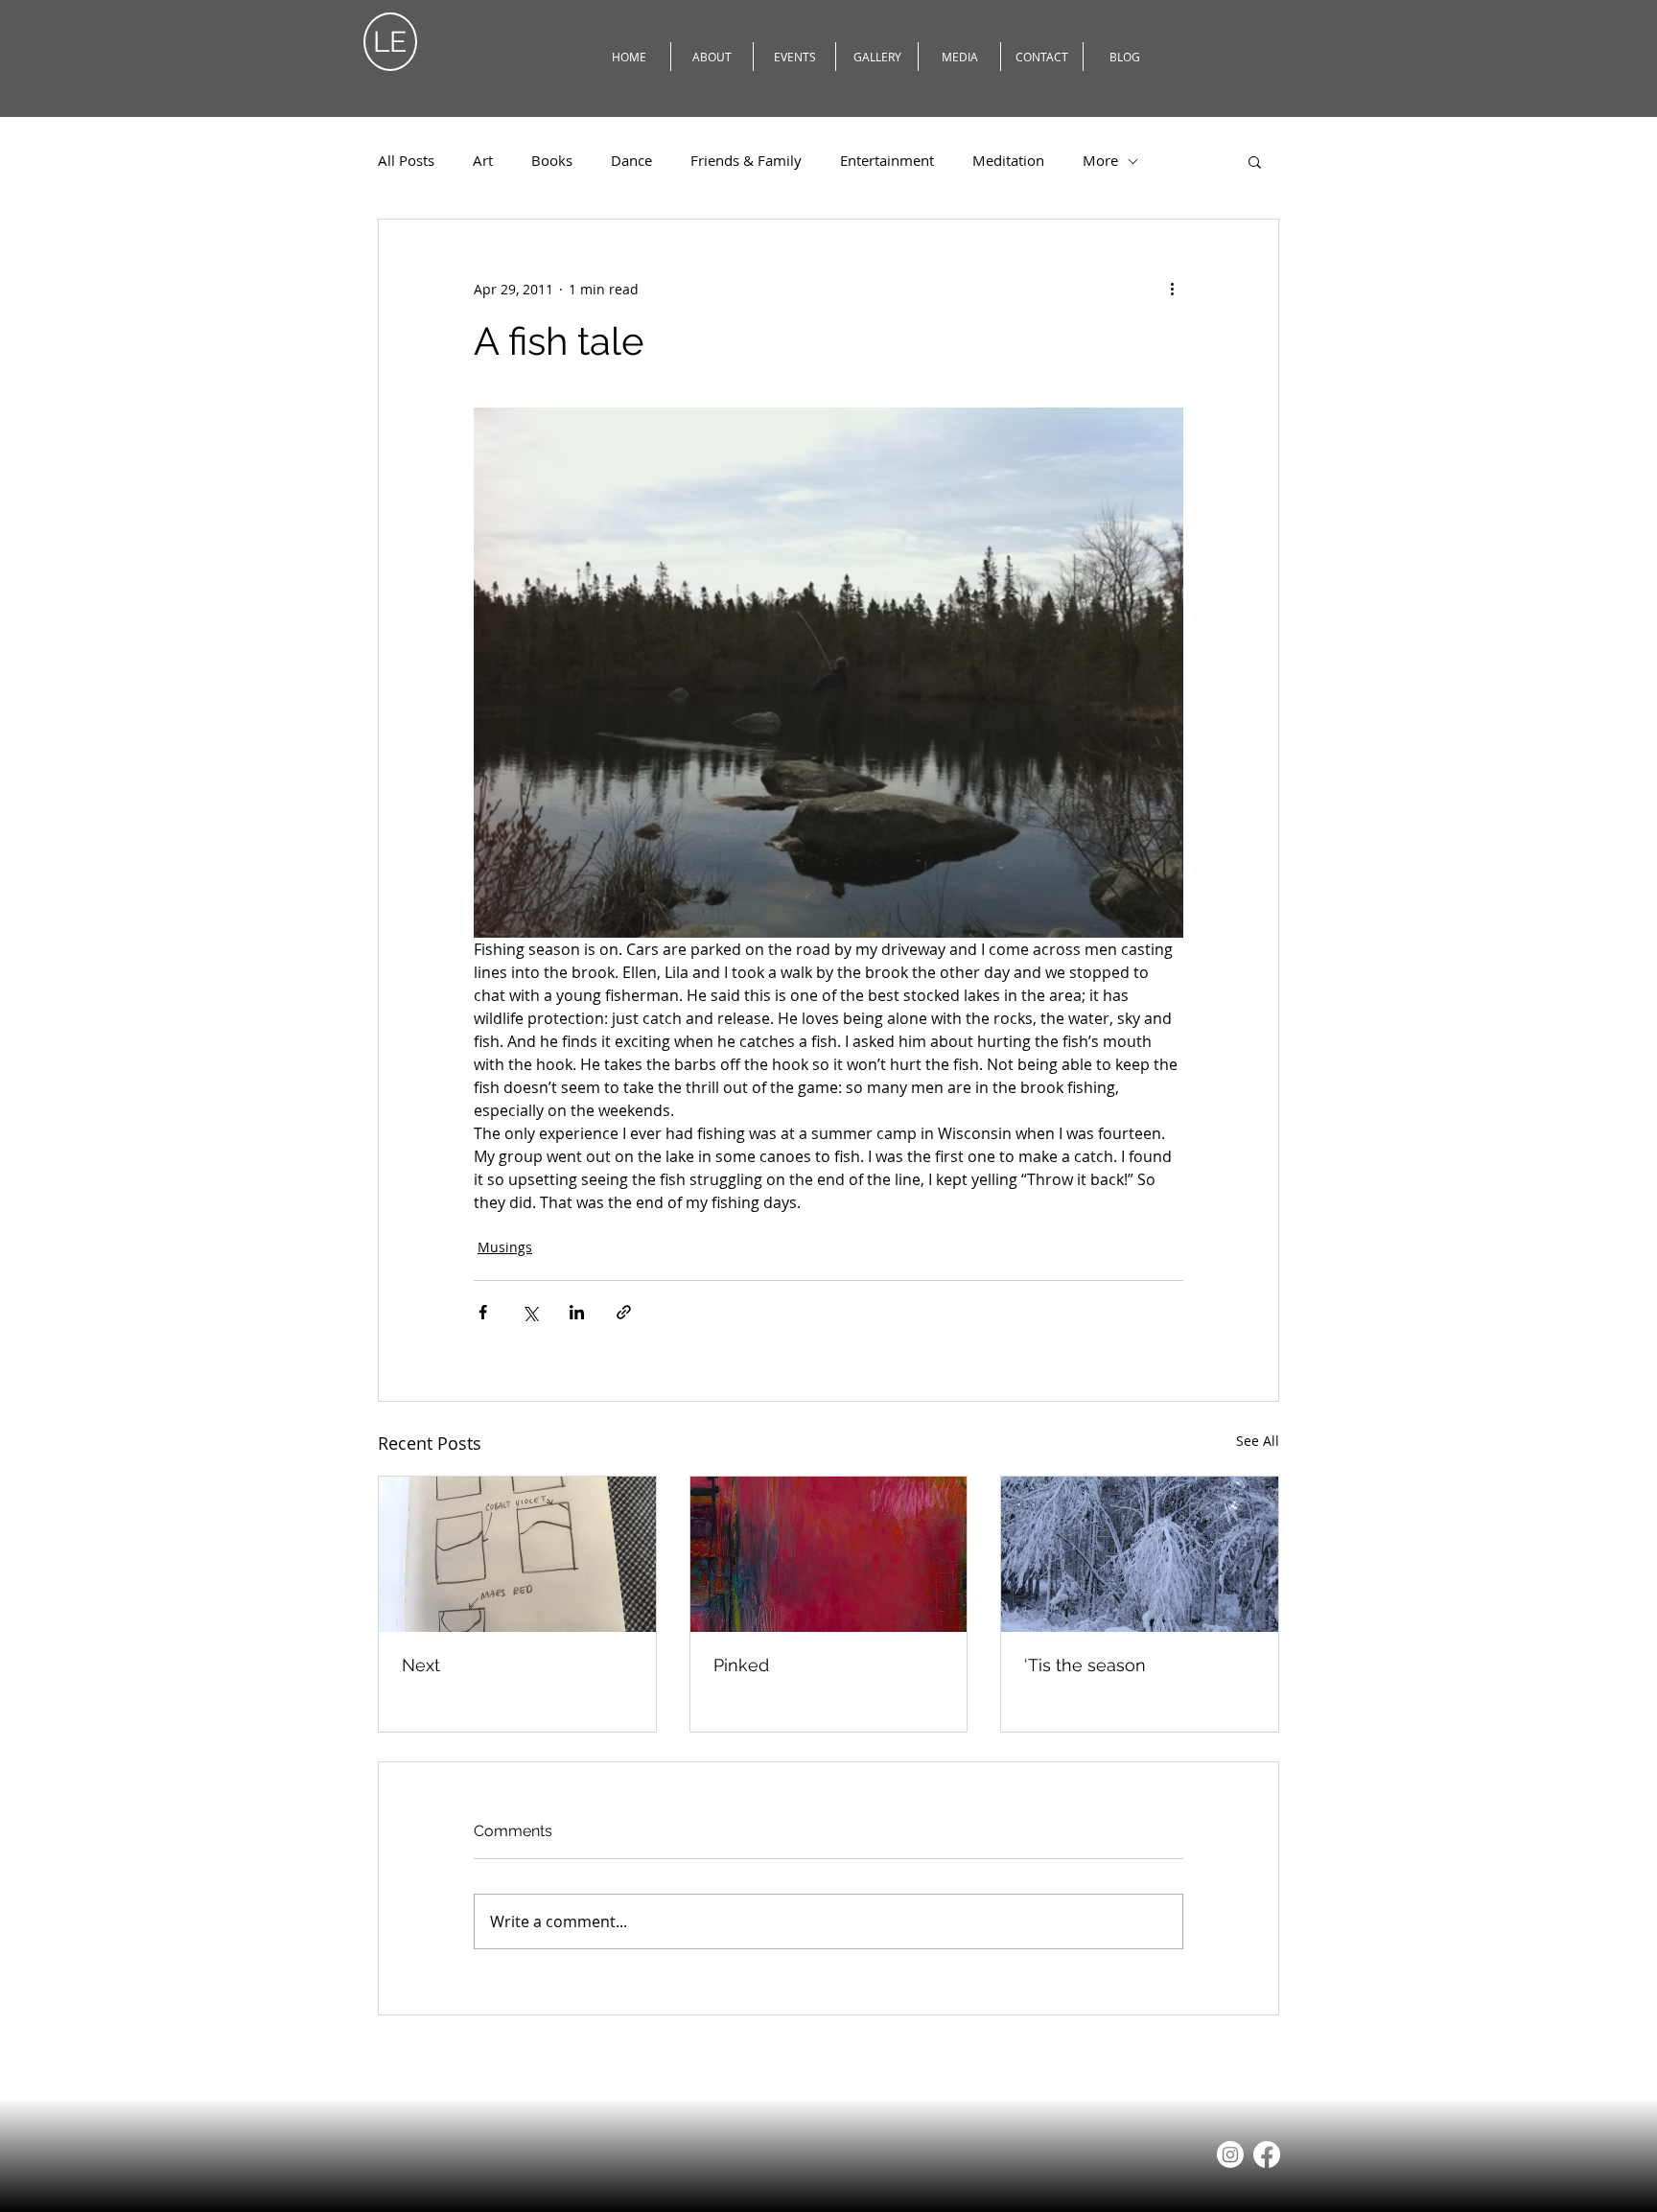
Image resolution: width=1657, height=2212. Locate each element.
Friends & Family (746, 161)
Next (421, 1665)
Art (483, 161)
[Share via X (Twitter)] (530, 1312)
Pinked (741, 1665)
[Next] (517, 1554)
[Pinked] (829, 1554)
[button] (1255, 161)
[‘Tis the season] (1140, 1554)
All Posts (406, 161)
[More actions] (1172, 289)
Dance (631, 161)
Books (552, 161)
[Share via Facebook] (483, 1312)
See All (1258, 1441)
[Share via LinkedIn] (577, 1312)
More (1100, 161)
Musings (505, 1247)
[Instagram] (1230, 2154)
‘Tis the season (1085, 1665)
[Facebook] (1267, 2154)
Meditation (1008, 161)
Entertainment (887, 161)
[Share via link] (624, 1312)
